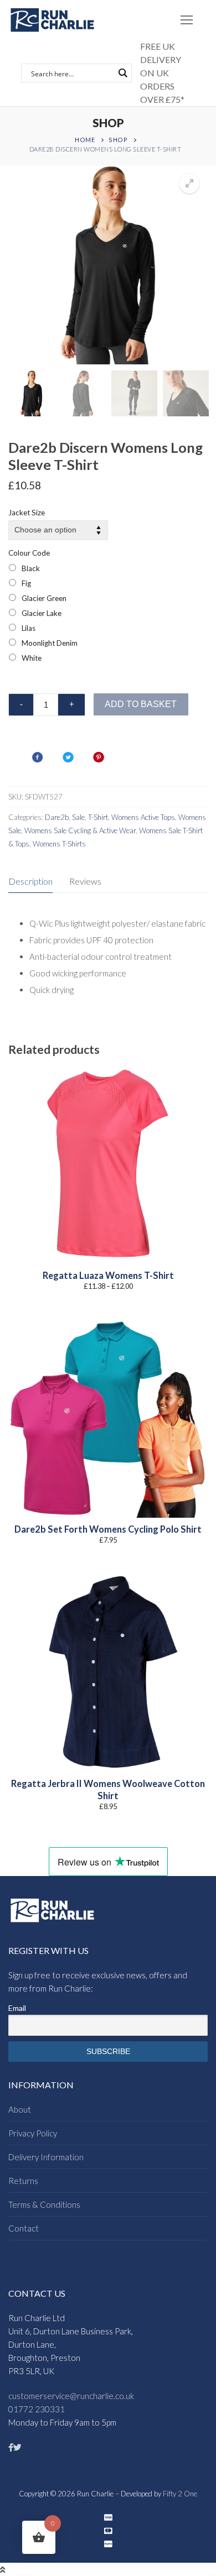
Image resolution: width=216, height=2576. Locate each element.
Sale (78, 817)
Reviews (85, 881)
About (20, 2109)
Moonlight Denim (50, 643)
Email (17, 2008)
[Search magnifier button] (122, 73)
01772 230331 (37, 2409)
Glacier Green (44, 598)
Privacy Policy (33, 2133)
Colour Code (29, 553)
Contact (24, 2228)
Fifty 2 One (180, 2494)
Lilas (29, 628)
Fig (26, 583)
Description (30, 881)
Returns (23, 2181)
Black (31, 568)
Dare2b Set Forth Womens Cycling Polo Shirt (108, 1529)
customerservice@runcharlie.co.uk (71, 2396)
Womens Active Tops (143, 817)
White (32, 658)
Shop (118, 140)
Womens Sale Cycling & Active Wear (80, 830)
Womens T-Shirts (59, 844)
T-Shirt (98, 817)
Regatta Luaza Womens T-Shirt (108, 1276)
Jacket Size (27, 513)
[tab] (30, 882)
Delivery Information (46, 2157)
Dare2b (57, 817)
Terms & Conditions (44, 2204)
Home (85, 140)
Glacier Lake (42, 613)
